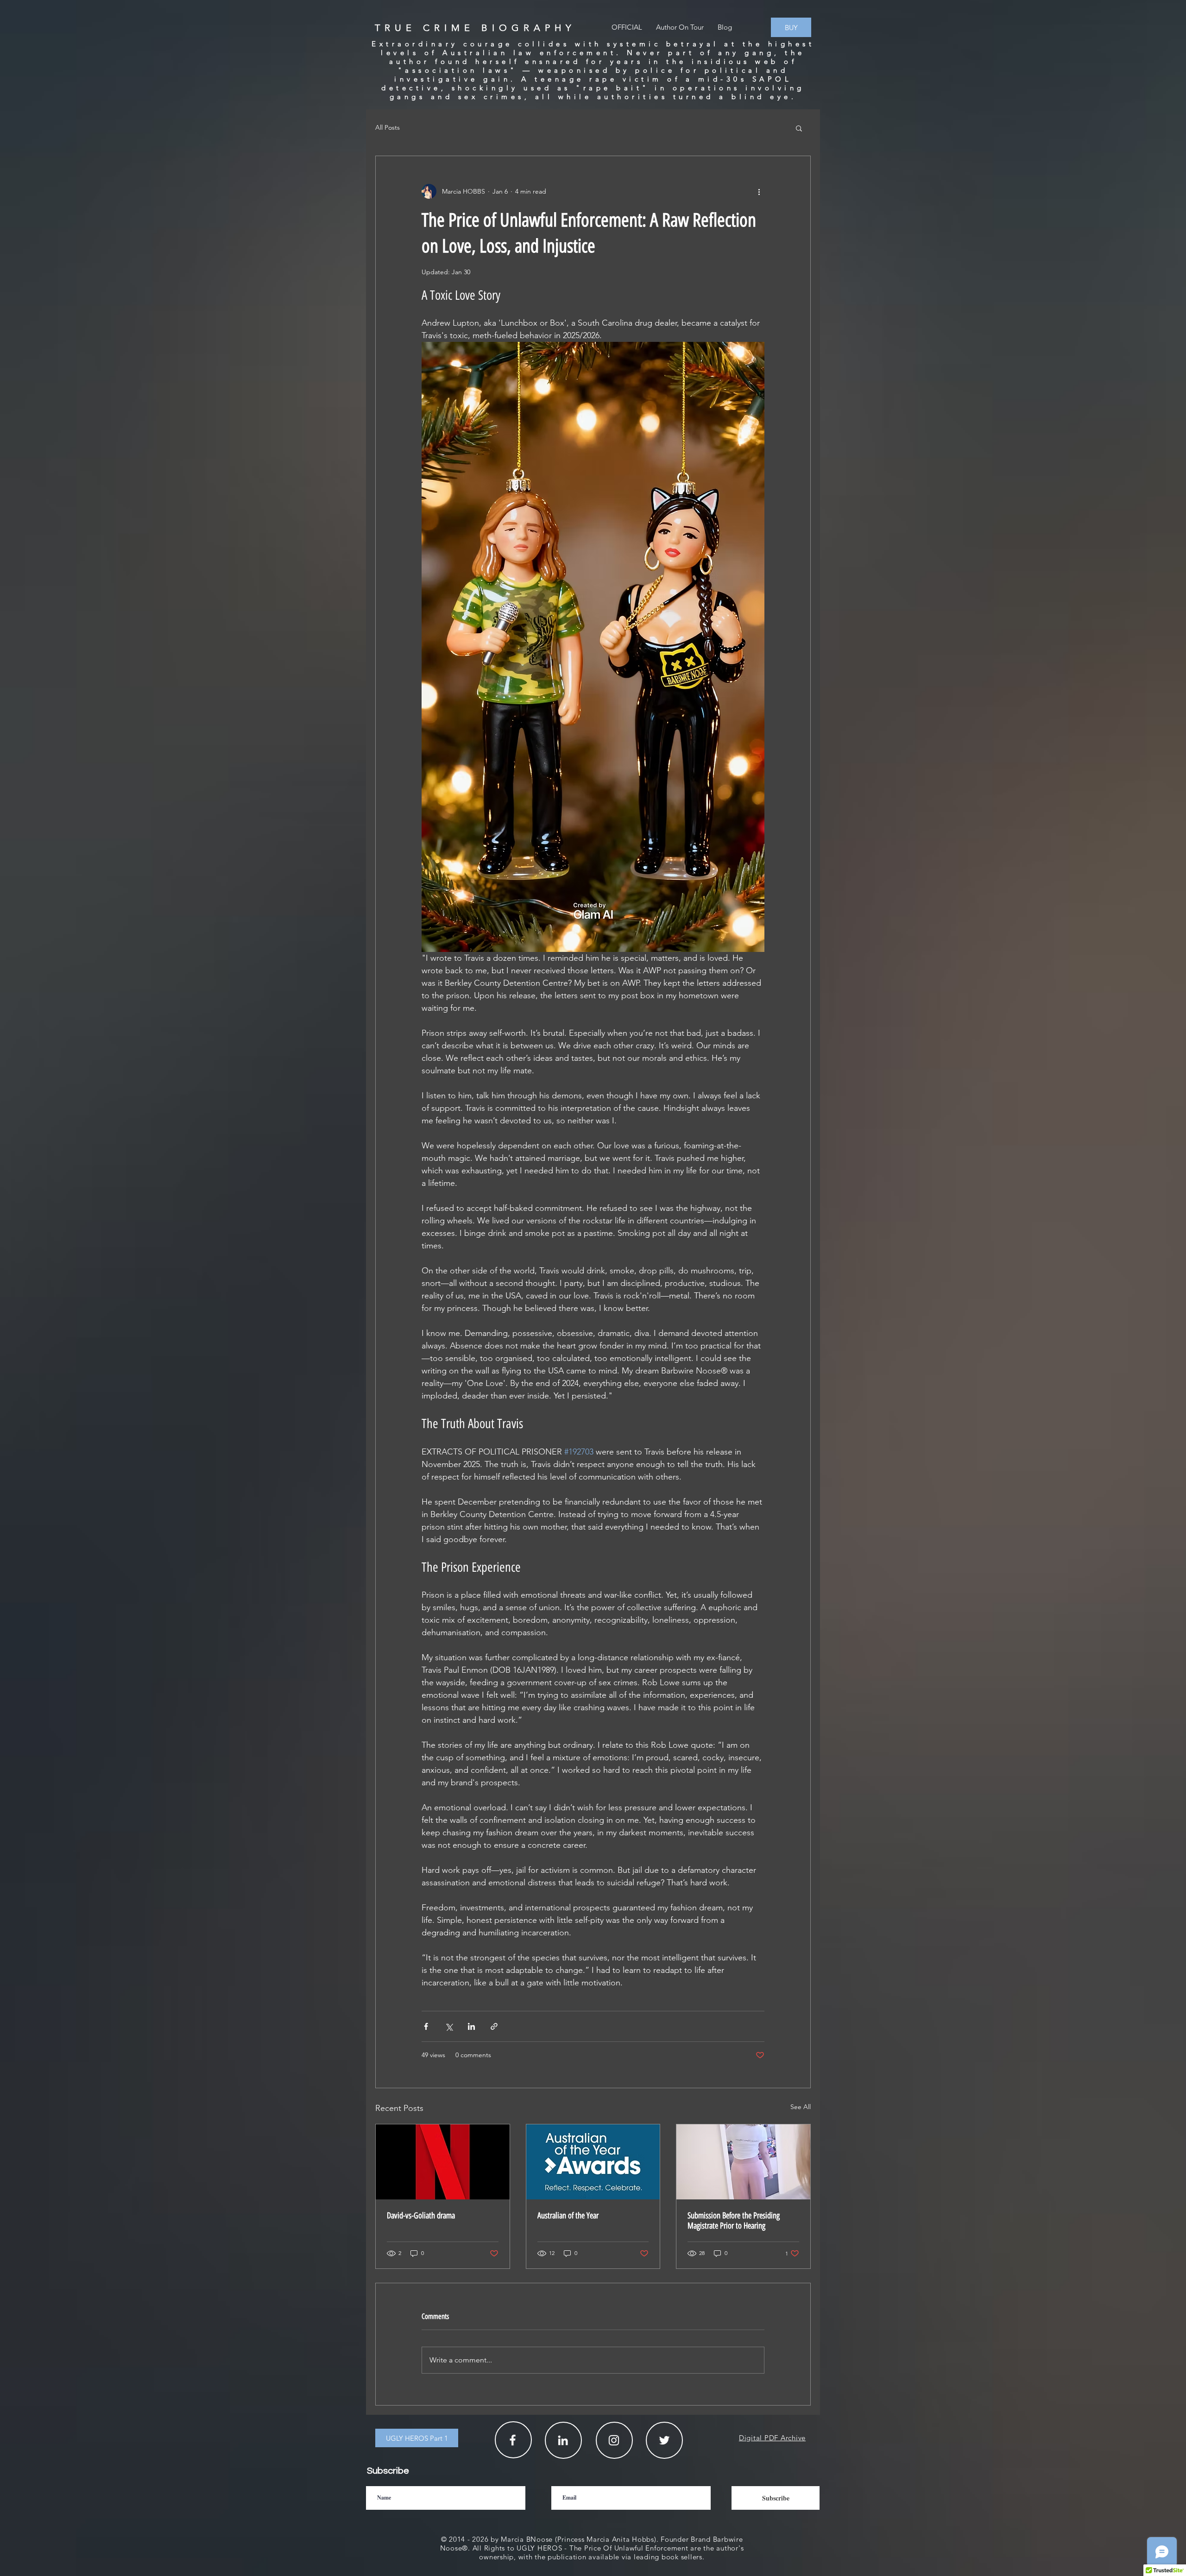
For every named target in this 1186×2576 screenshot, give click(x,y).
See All (801, 2107)
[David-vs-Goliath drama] (443, 2162)
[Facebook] (513, 2440)
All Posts (388, 127)
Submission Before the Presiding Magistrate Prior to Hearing (734, 2221)
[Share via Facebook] (426, 2026)
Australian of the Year (568, 2216)
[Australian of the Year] (593, 2162)
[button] (799, 128)
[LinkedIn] (563, 2440)
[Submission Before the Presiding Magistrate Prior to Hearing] (743, 2162)
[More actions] (759, 191)
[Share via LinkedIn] (471, 2026)
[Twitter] (664, 2440)
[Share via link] (494, 2026)
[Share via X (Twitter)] (449, 2026)
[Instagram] (614, 2440)
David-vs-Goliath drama (421, 2216)
